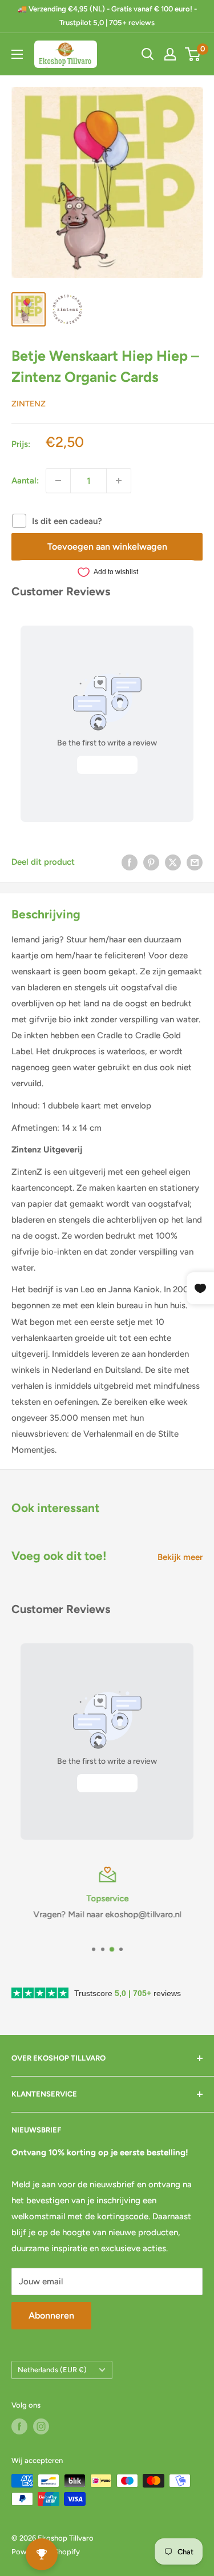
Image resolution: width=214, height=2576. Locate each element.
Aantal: (25, 481)
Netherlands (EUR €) (52, 2370)
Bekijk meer (180, 1557)
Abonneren (51, 2315)
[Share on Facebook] (130, 862)
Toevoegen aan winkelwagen (107, 547)
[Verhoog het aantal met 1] (119, 481)
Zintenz (29, 404)
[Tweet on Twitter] (173, 862)
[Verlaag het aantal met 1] (58, 481)
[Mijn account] (170, 54)
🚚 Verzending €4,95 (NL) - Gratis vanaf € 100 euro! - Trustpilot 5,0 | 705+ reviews (107, 16)
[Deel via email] (195, 862)
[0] (193, 54)
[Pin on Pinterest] (151, 862)
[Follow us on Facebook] (19, 2426)
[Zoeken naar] (148, 54)
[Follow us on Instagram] (41, 2426)
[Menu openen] (17, 54)
